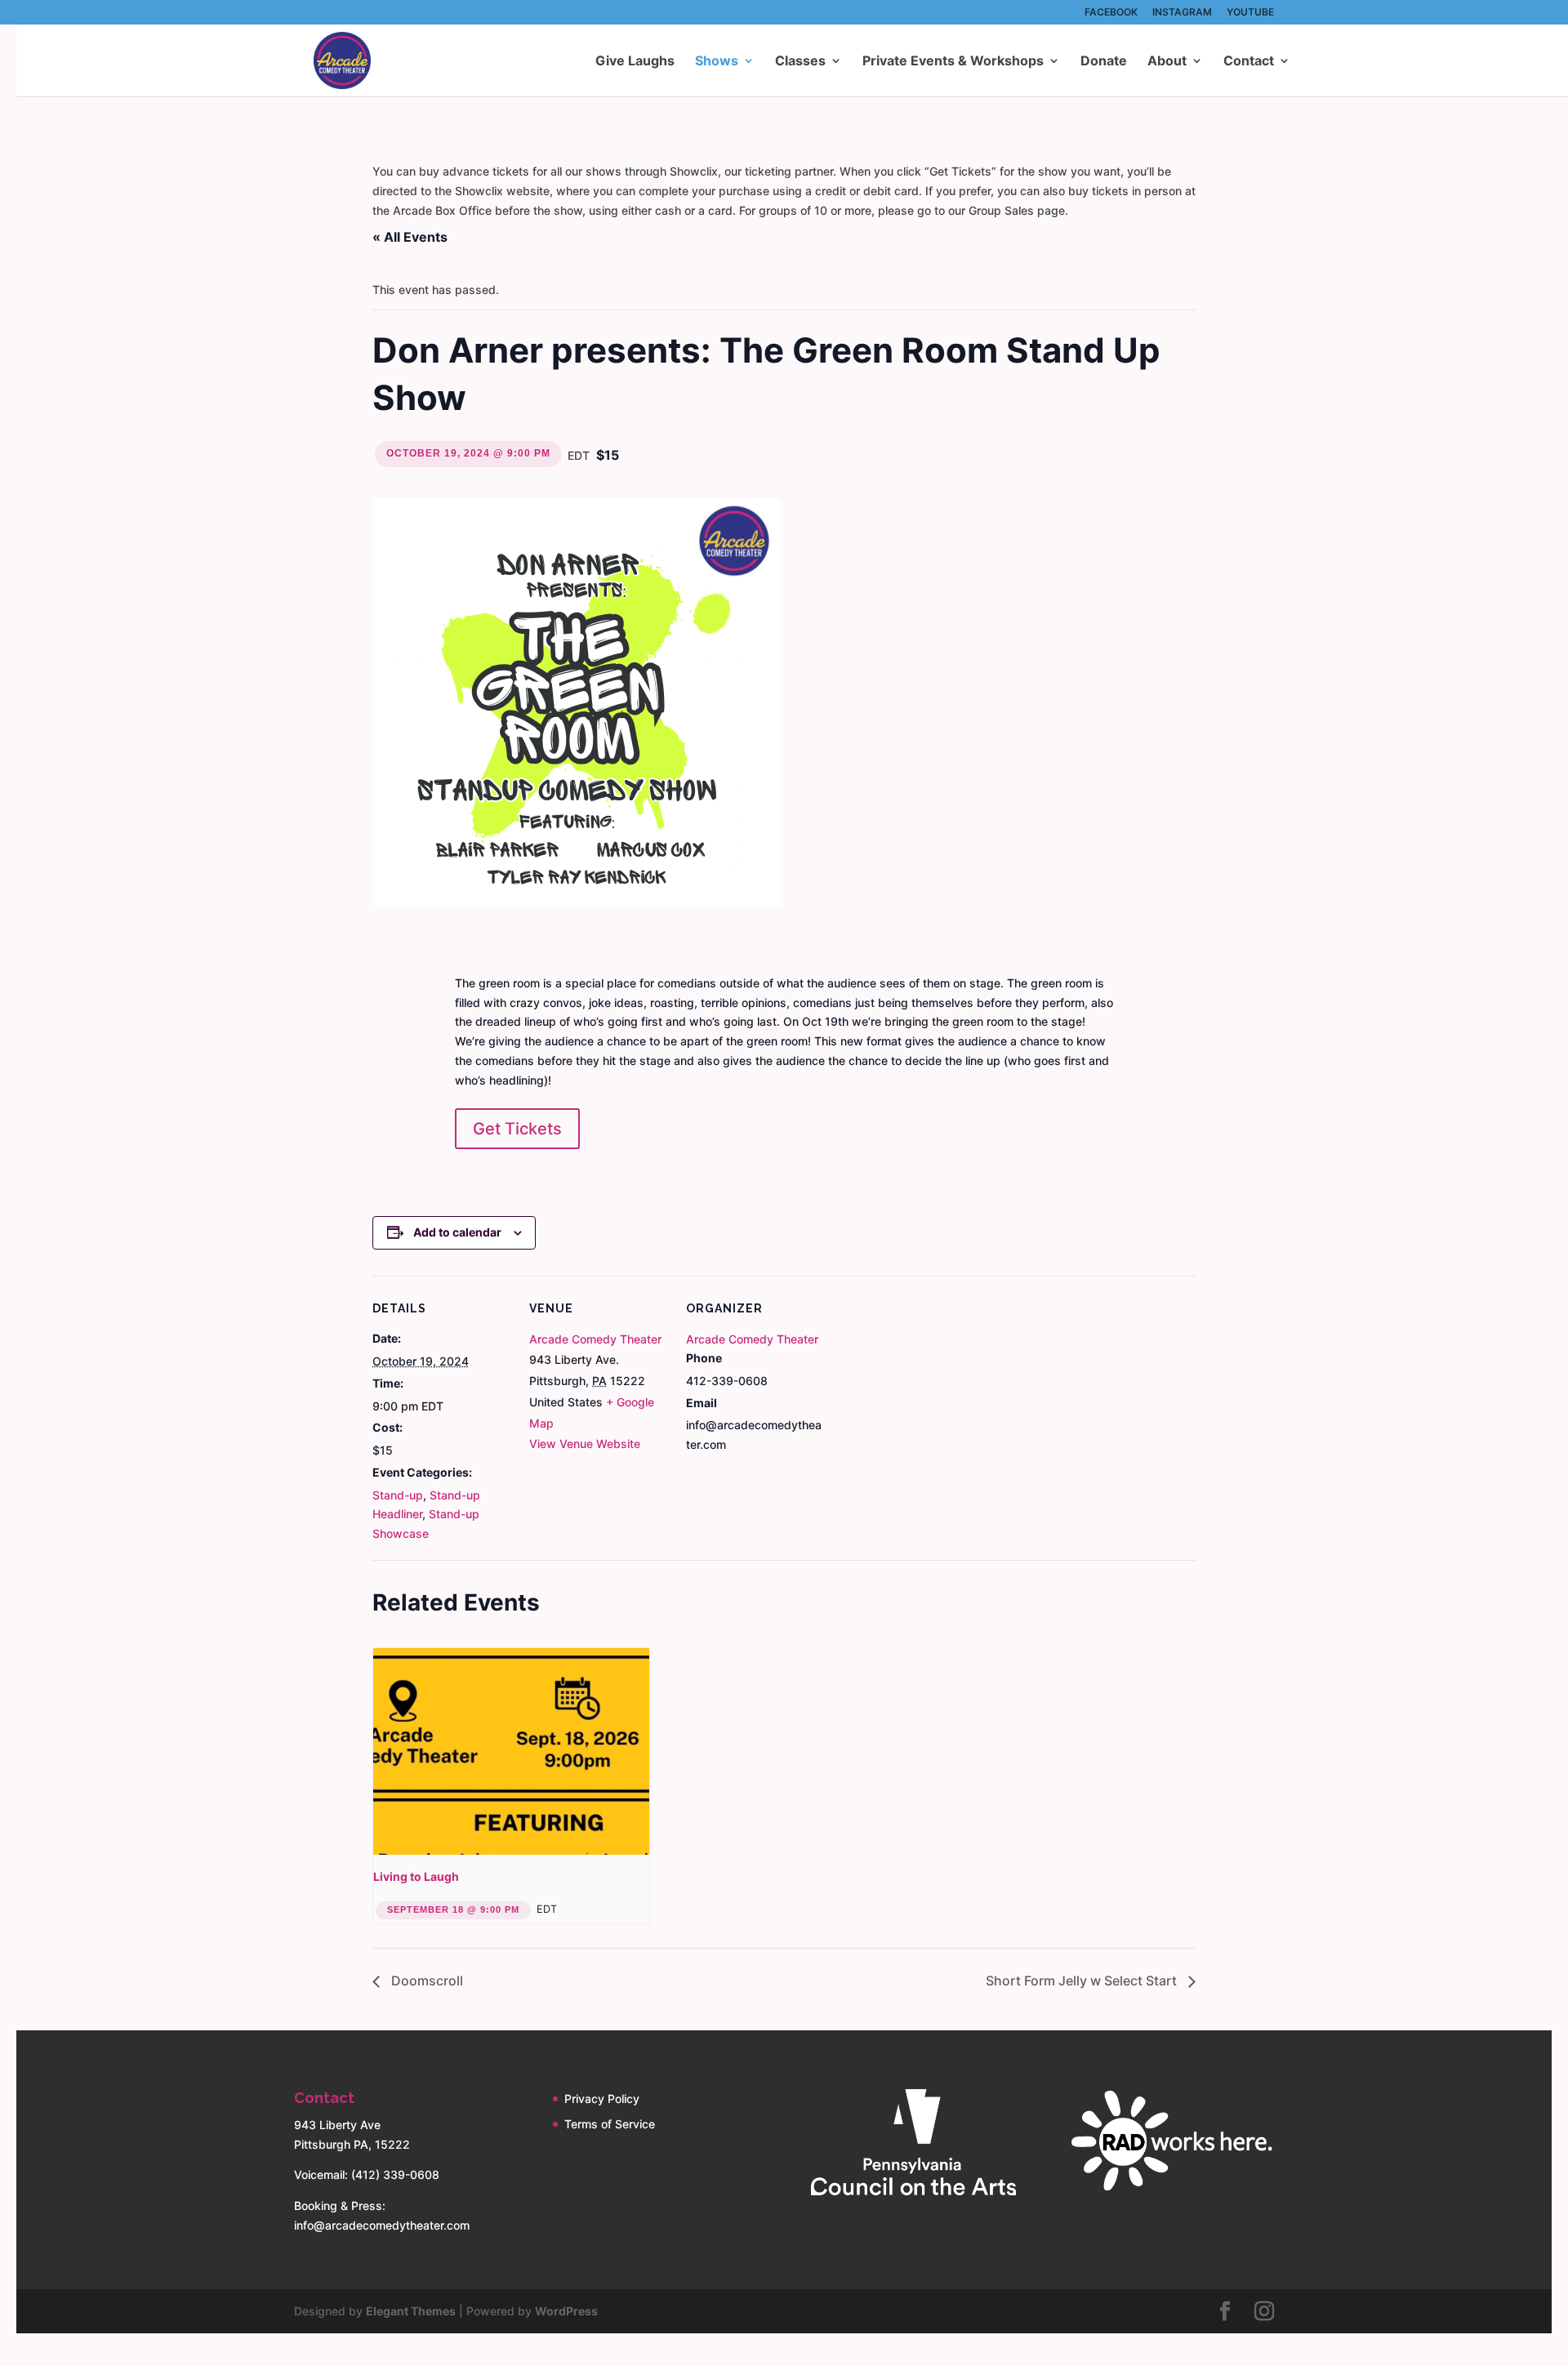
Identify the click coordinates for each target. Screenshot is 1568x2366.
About (1167, 62)
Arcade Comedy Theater (595, 1339)
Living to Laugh (416, 1876)
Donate (1104, 62)
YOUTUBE (1250, 13)
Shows (717, 62)
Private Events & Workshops (953, 62)
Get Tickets (517, 1129)
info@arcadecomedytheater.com (382, 2225)
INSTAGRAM (1182, 13)
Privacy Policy (602, 2099)
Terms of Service (610, 2124)
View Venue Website (585, 1444)
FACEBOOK (1111, 13)
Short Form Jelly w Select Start (1083, 1981)
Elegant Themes (411, 2311)
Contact (1249, 62)
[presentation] (511, 1752)
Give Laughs (635, 62)
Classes (800, 62)
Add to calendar (457, 1232)
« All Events (410, 237)
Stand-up (398, 1495)
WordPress (566, 2311)
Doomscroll (425, 1981)
